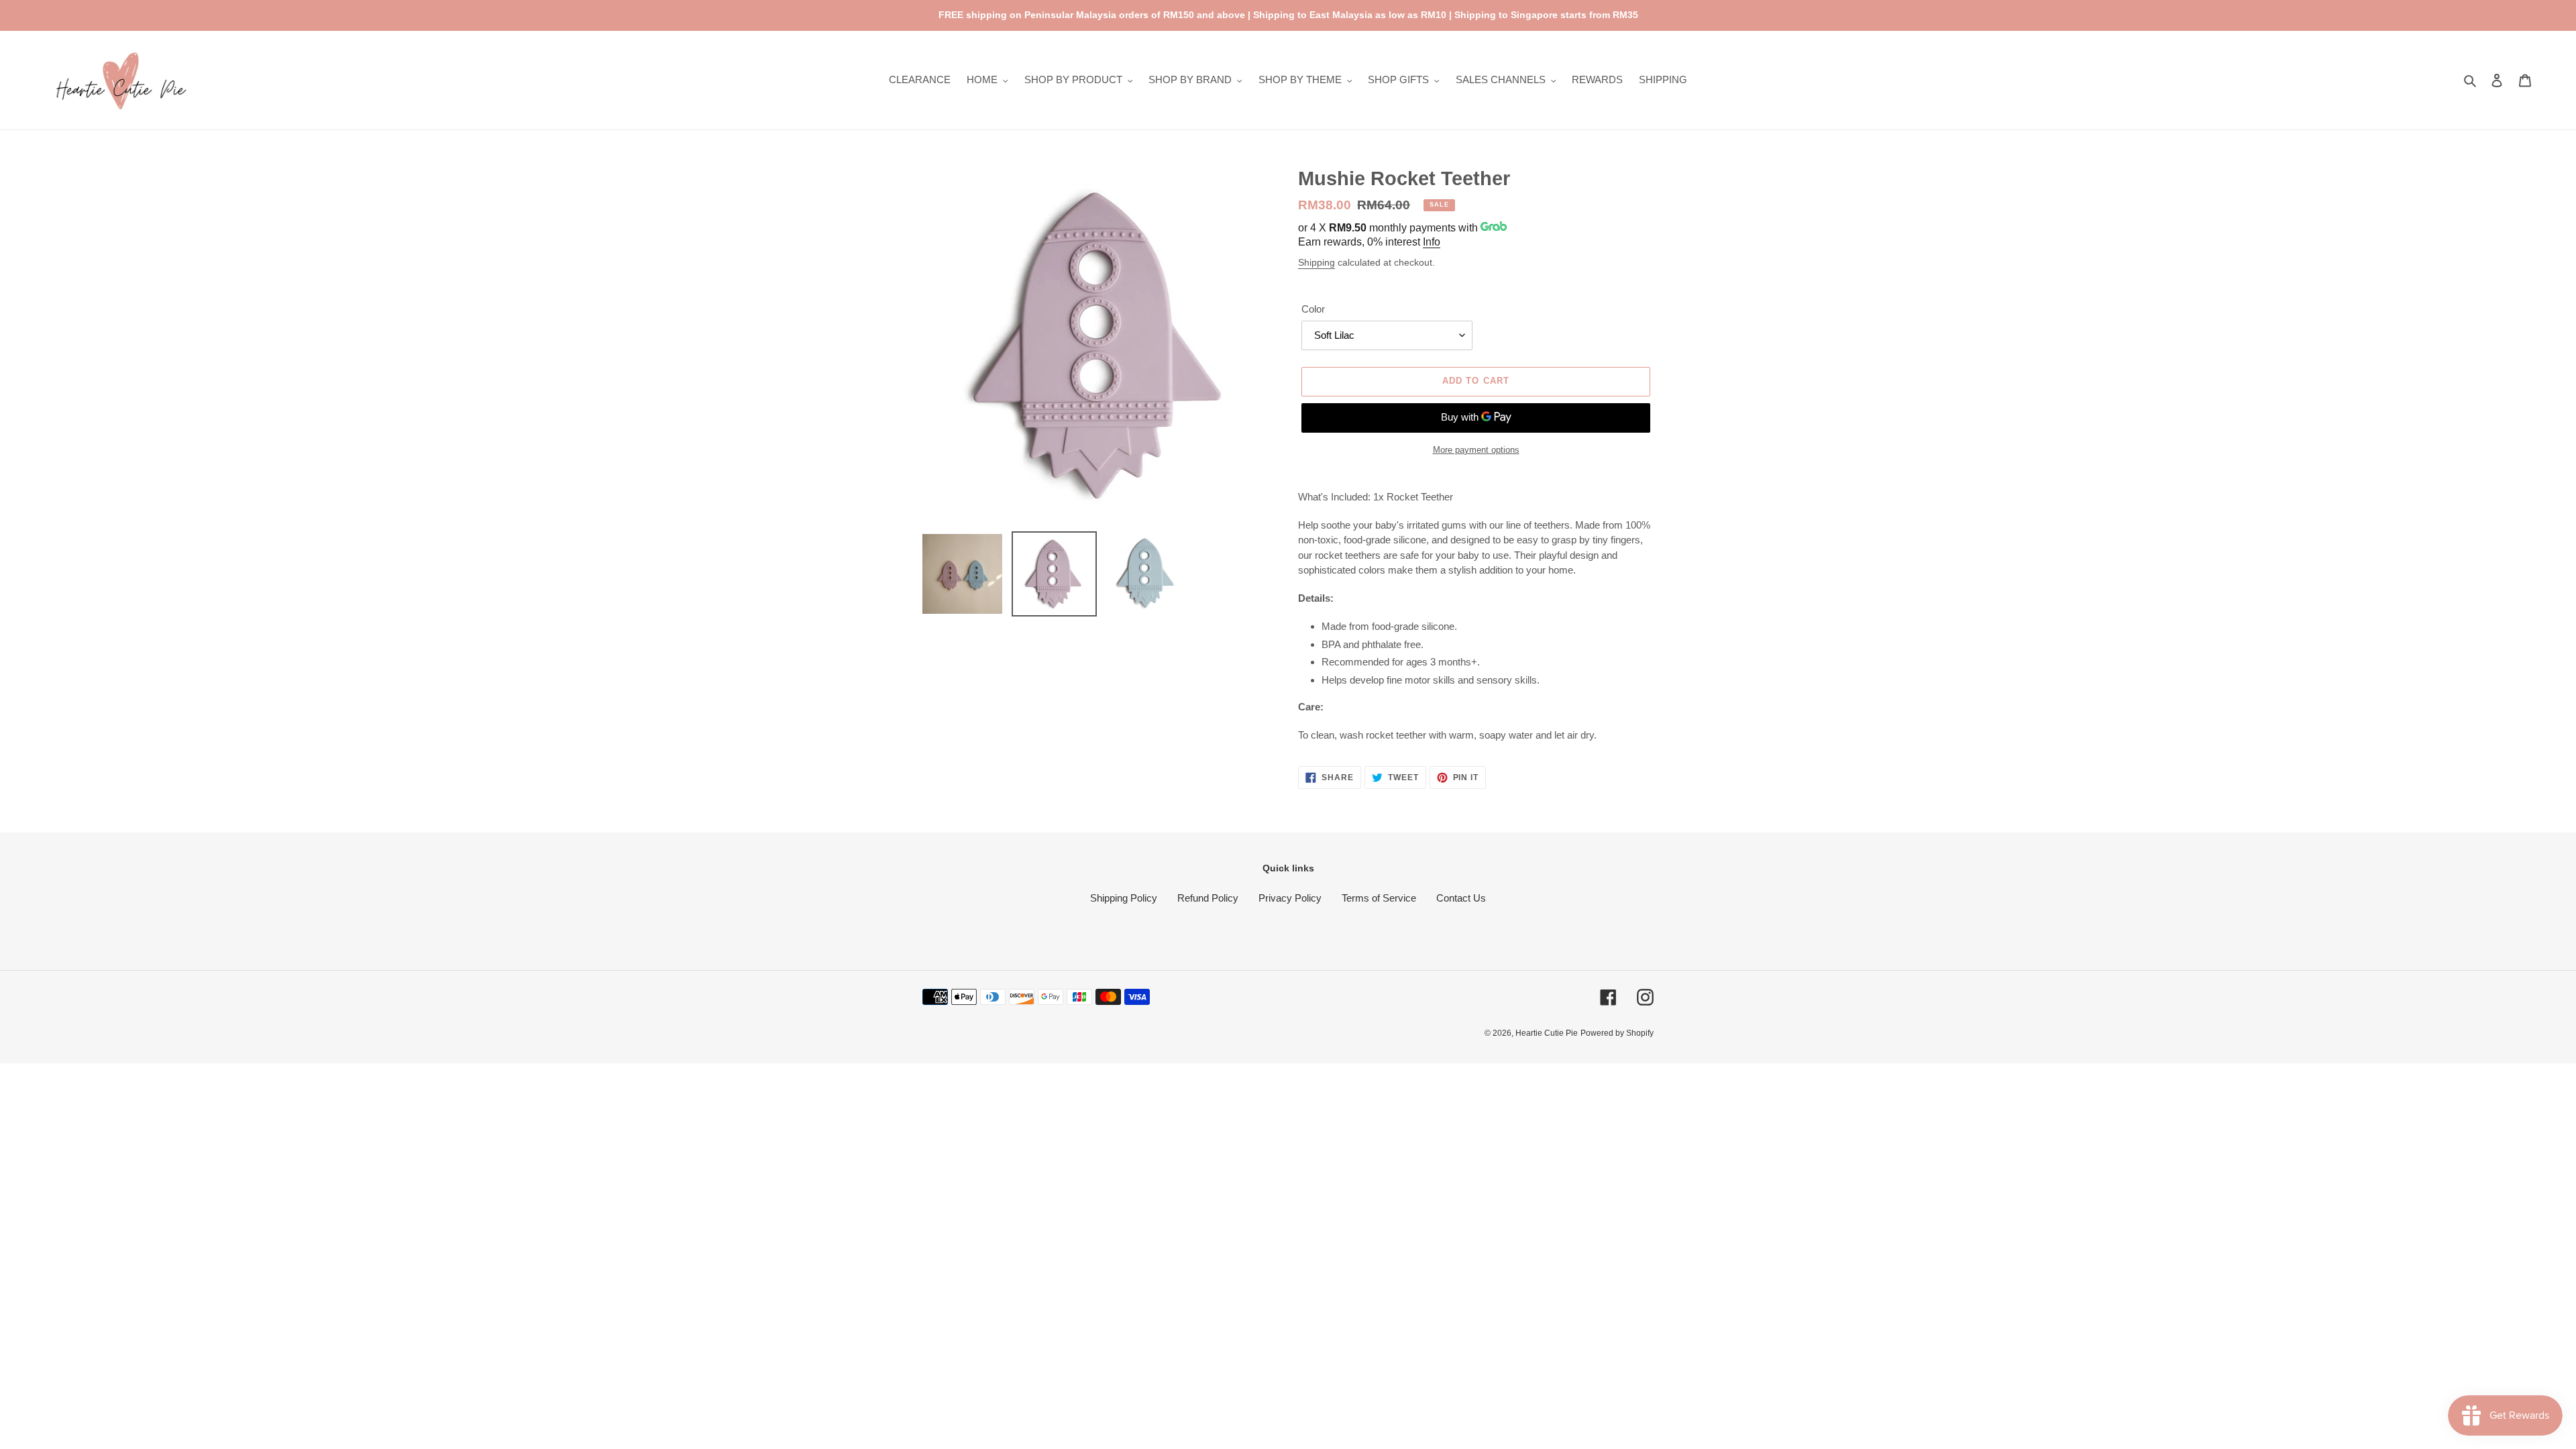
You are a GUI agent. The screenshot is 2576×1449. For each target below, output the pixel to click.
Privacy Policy (1290, 898)
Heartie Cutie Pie (1547, 1033)
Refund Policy (1208, 898)
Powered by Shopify (1617, 1033)
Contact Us (1461, 898)
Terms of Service (1379, 898)
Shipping (1317, 262)
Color (1313, 309)
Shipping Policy (1124, 898)
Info (1432, 242)
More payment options (1476, 450)
